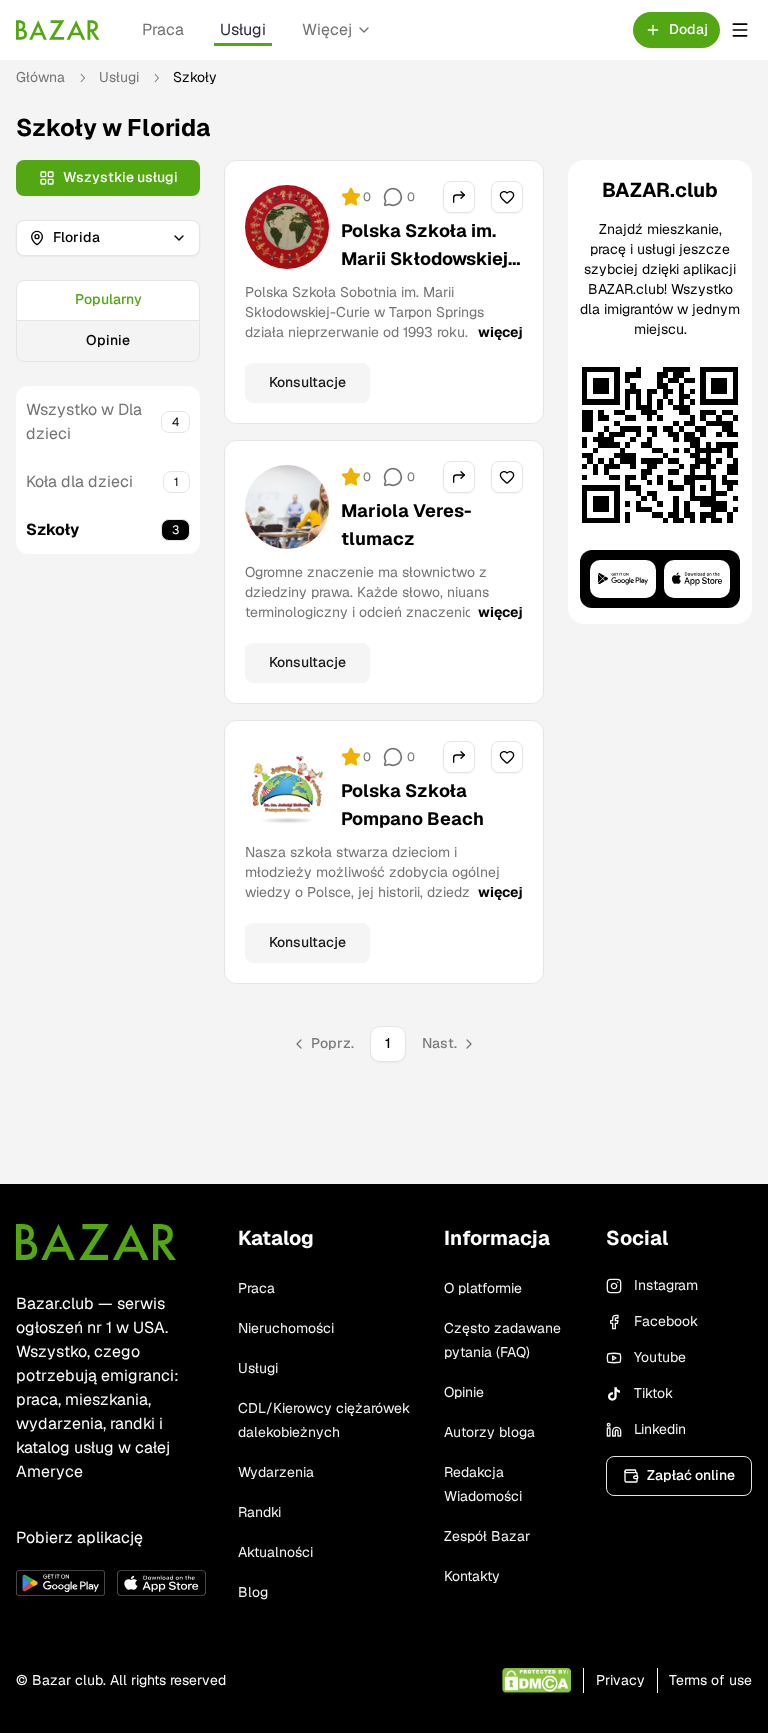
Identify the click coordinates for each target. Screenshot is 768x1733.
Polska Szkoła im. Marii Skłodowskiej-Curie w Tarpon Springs (428, 272)
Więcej (327, 29)
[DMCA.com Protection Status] (536, 1680)
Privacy (620, 1680)
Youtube (660, 1357)
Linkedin (660, 1429)
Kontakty (472, 1576)
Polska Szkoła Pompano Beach (412, 804)
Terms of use (710, 1680)
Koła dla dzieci (79, 481)
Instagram (666, 1285)
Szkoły (52, 529)
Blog (253, 1592)
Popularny (108, 299)
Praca (163, 29)
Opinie (108, 340)
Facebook (666, 1321)
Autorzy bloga (489, 1432)
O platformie (483, 1288)
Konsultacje (307, 382)
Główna (40, 77)
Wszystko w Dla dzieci (84, 421)
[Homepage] (58, 30)
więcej (500, 332)
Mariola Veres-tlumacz (406, 524)
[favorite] (507, 197)
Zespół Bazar (487, 1536)
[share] (459, 197)
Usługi (243, 29)
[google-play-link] (60, 1583)
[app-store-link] (161, 1583)
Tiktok (653, 1393)
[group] (108, 321)
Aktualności (275, 1552)
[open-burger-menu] (740, 30)
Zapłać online (691, 1475)
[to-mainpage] (96, 1242)
